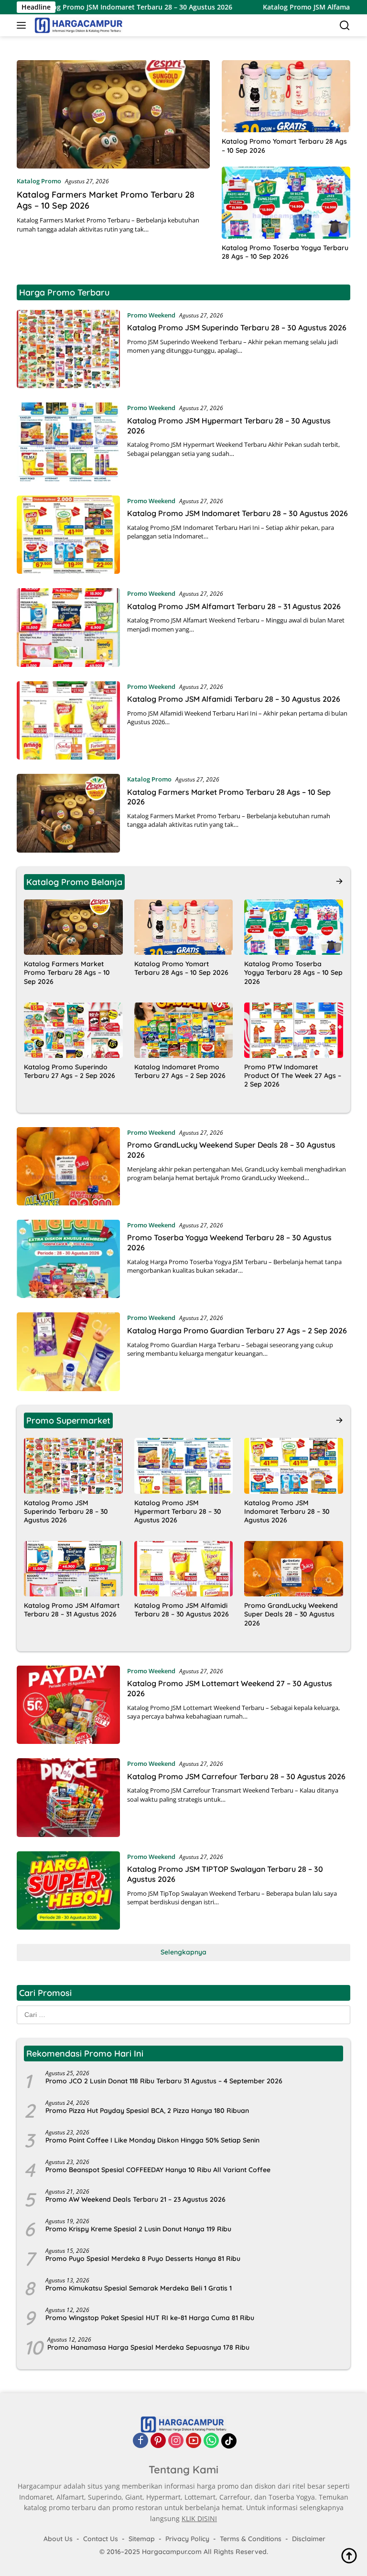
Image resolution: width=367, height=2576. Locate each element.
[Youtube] (194, 2441)
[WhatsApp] (211, 2441)
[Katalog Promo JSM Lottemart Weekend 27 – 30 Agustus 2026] (68, 1705)
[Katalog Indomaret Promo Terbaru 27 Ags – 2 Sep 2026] (184, 1030)
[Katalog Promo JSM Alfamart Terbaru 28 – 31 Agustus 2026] (68, 627)
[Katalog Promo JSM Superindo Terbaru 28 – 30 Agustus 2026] (68, 349)
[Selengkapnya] (339, 881)
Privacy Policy (187, 2539)
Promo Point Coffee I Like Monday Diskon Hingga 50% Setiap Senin (152, 2140)
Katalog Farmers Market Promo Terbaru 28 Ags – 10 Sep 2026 (67, 972)
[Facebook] (140, 2441)
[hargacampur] (77, 25)
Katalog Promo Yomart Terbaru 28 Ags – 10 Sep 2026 (284, 146)
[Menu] (23, 25)
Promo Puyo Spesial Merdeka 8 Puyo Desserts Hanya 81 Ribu (143, 2259)
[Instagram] (176, 2441)
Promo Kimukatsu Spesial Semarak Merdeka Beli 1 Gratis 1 (139, 2288)
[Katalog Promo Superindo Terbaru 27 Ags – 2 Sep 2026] (73, 1030)
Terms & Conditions (251, 2539)
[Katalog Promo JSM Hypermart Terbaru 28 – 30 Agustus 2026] (68, 442)
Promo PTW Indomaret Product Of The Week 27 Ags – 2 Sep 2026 (293, 1076)
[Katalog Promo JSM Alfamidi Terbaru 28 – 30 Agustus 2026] (68, 720)
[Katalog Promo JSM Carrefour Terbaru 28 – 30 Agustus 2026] (68, 1797)
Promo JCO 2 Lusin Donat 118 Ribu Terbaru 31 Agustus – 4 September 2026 (164, 2081)
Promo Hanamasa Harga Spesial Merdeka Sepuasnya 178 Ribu (148, 2347)
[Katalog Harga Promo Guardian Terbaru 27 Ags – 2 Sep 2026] (68, 1351)
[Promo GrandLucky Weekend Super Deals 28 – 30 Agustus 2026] (68, 1166)
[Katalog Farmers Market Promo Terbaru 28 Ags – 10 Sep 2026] (113, 114)
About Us (58, 2539)
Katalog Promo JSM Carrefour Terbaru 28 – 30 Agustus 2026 (236, 1776)
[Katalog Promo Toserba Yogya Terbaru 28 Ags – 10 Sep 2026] (286, 203)
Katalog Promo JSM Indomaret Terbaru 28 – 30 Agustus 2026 (237, 513)
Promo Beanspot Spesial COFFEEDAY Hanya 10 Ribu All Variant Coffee (158, 2170)
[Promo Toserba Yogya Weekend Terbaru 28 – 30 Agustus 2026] (68, 1259)
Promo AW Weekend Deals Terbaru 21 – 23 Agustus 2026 (135, 2199)
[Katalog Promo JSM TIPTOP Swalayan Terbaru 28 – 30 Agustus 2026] (68, 1890)
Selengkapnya (183, 1952)
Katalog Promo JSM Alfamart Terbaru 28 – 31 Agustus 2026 (234, 606)
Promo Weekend (151, 315)
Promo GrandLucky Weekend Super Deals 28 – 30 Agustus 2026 (291, 1614)
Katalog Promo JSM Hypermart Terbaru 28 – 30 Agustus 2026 (178, 1511)
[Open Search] (345, 26)
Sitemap (142, 2539)
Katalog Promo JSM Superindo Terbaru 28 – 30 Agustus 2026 (237, 327)
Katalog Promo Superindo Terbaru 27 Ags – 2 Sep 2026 (70, 1071)
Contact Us (101, 2539)
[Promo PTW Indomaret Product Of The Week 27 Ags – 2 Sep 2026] (294, 1030)
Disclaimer (309, 2539)
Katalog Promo (39, 181)
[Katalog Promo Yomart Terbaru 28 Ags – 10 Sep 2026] (286, 96)
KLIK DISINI (199, 2518)
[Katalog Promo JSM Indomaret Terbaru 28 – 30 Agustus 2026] (68, 535)
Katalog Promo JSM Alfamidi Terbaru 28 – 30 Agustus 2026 (234, 699)
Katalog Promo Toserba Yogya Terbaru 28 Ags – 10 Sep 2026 (285, 252)
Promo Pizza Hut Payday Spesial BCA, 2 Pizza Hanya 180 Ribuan (147, 2111)
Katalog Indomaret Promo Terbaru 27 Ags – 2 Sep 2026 (180, 1071)
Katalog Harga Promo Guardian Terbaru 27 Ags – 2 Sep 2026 (237, 1330)
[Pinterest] (158, 2441)
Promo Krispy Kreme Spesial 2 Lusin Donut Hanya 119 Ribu (138, 2229)
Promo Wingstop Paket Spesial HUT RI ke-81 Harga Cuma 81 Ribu (150, 2318)
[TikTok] (229, 2441)
